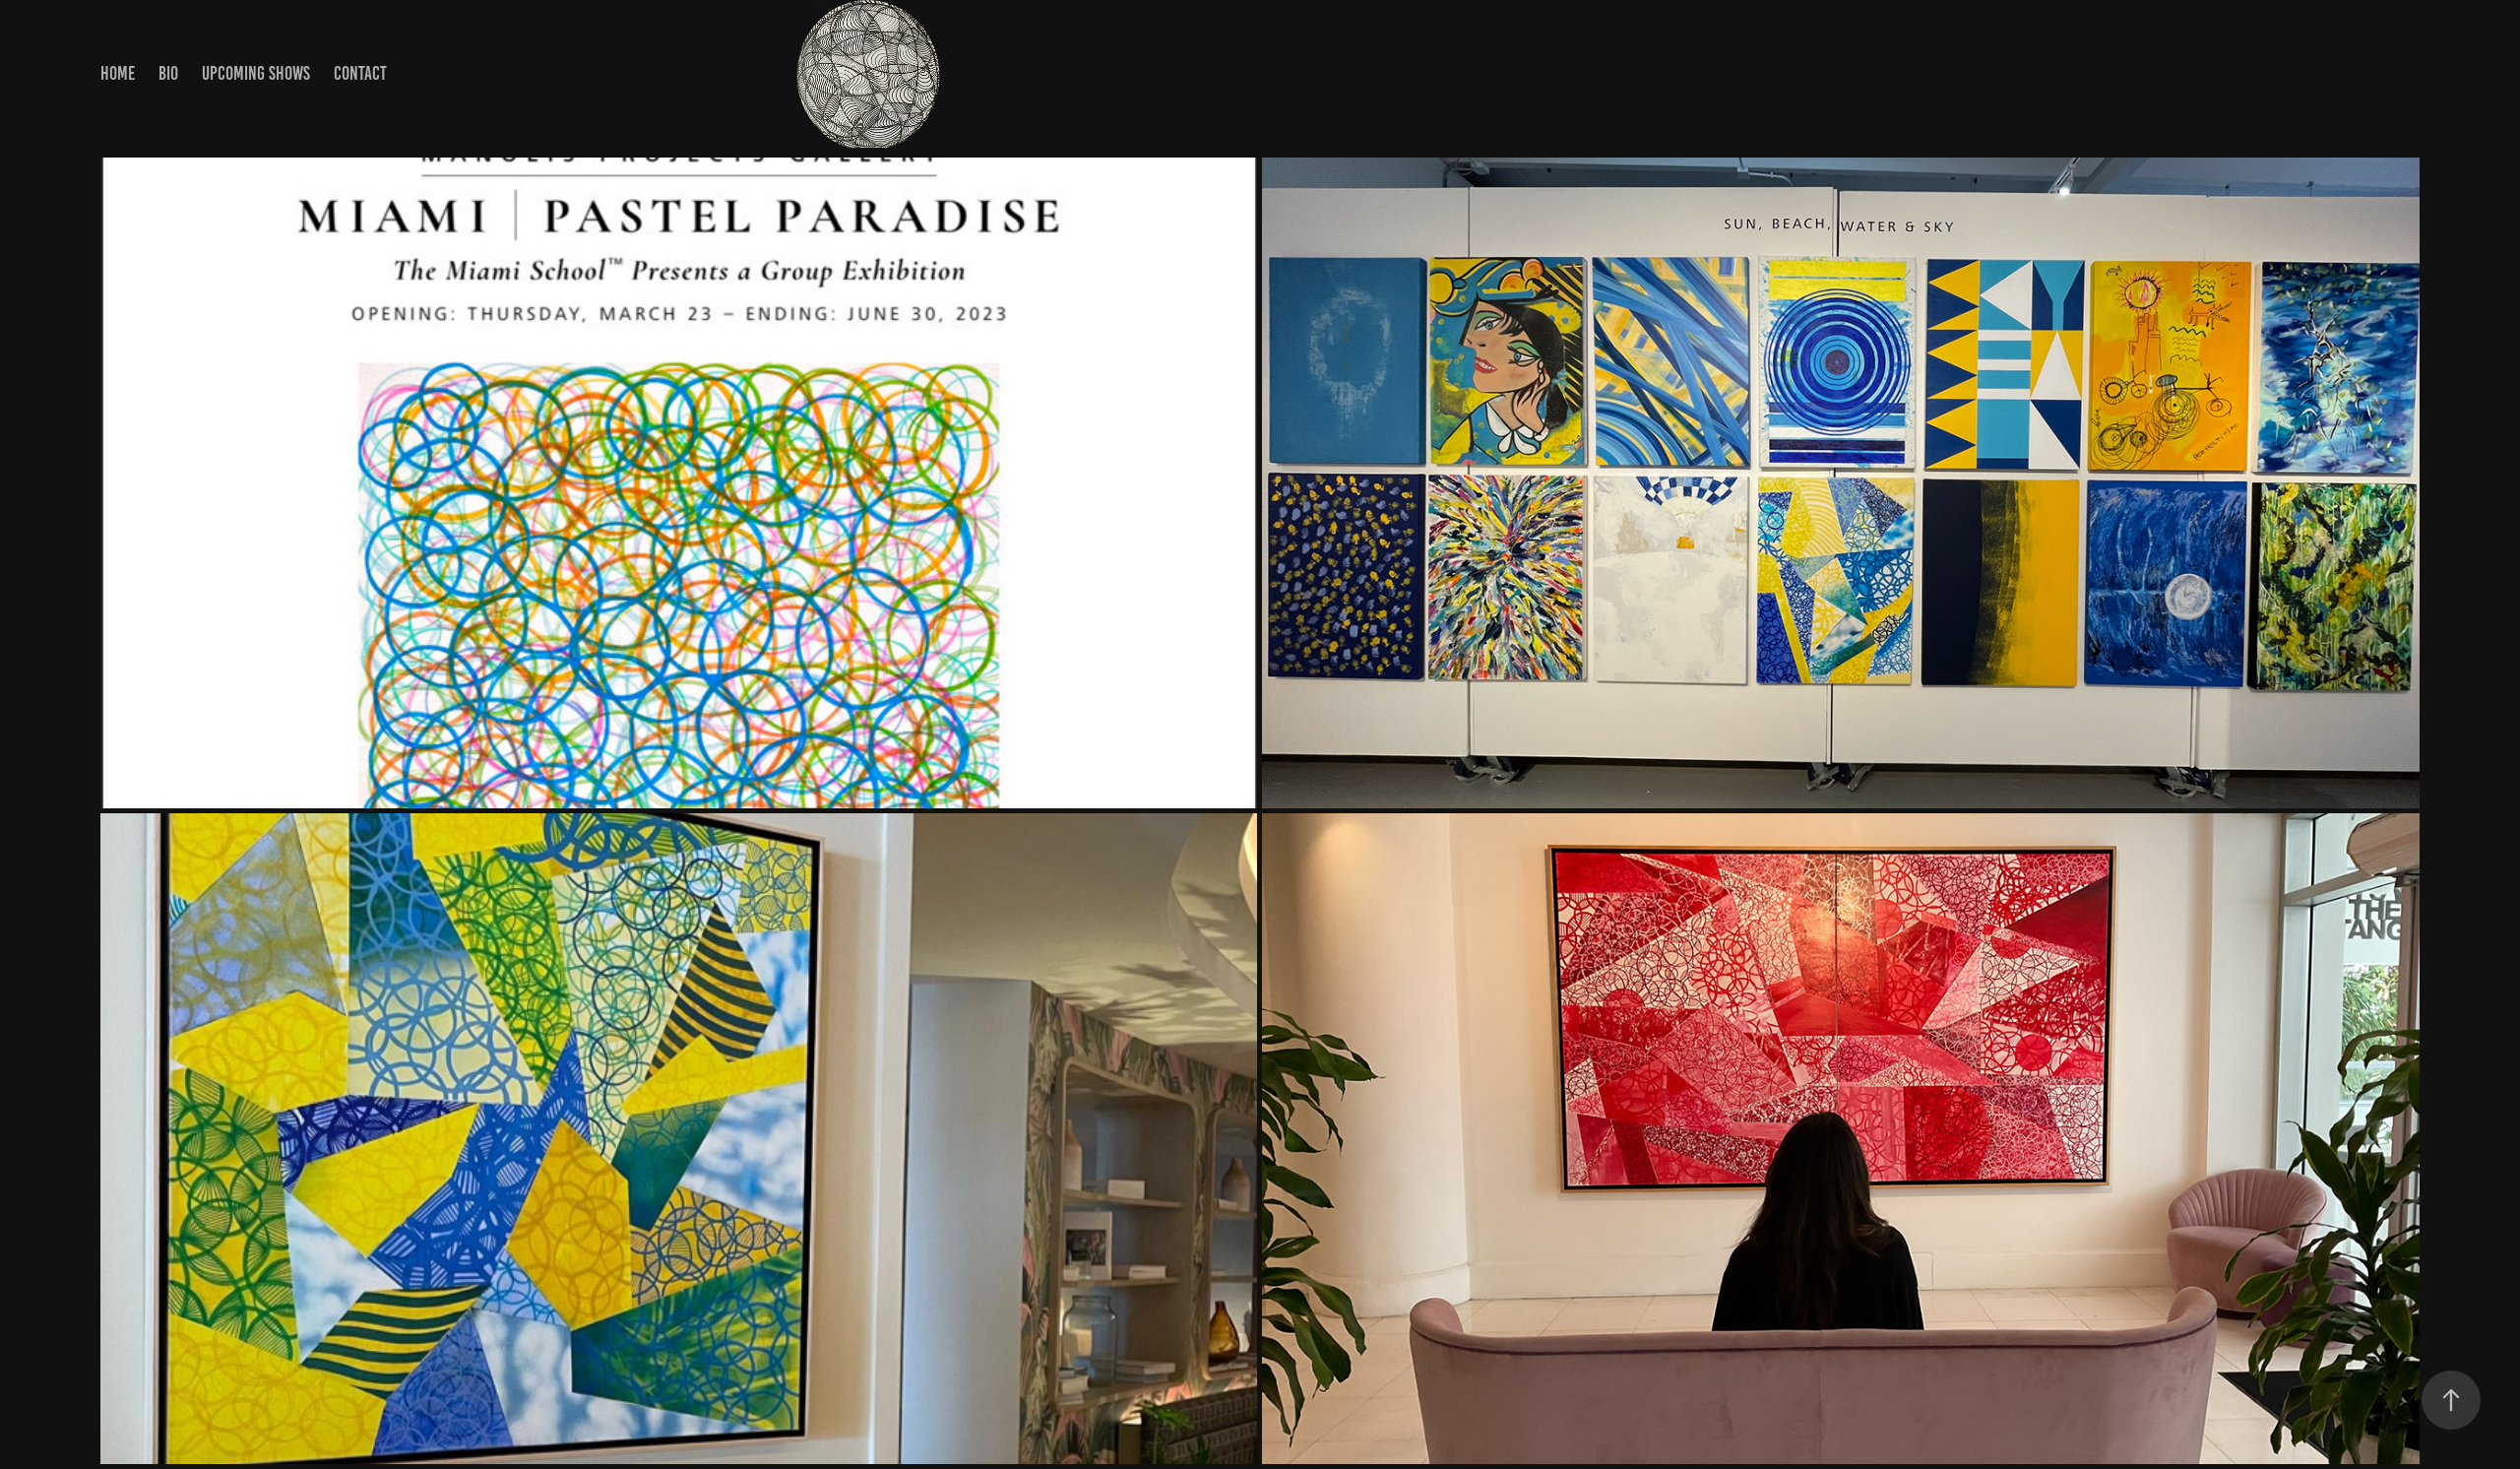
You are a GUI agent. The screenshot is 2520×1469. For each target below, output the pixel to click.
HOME (118, 73)
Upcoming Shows (256, 73)
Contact (360, 73)
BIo (168, 73)
